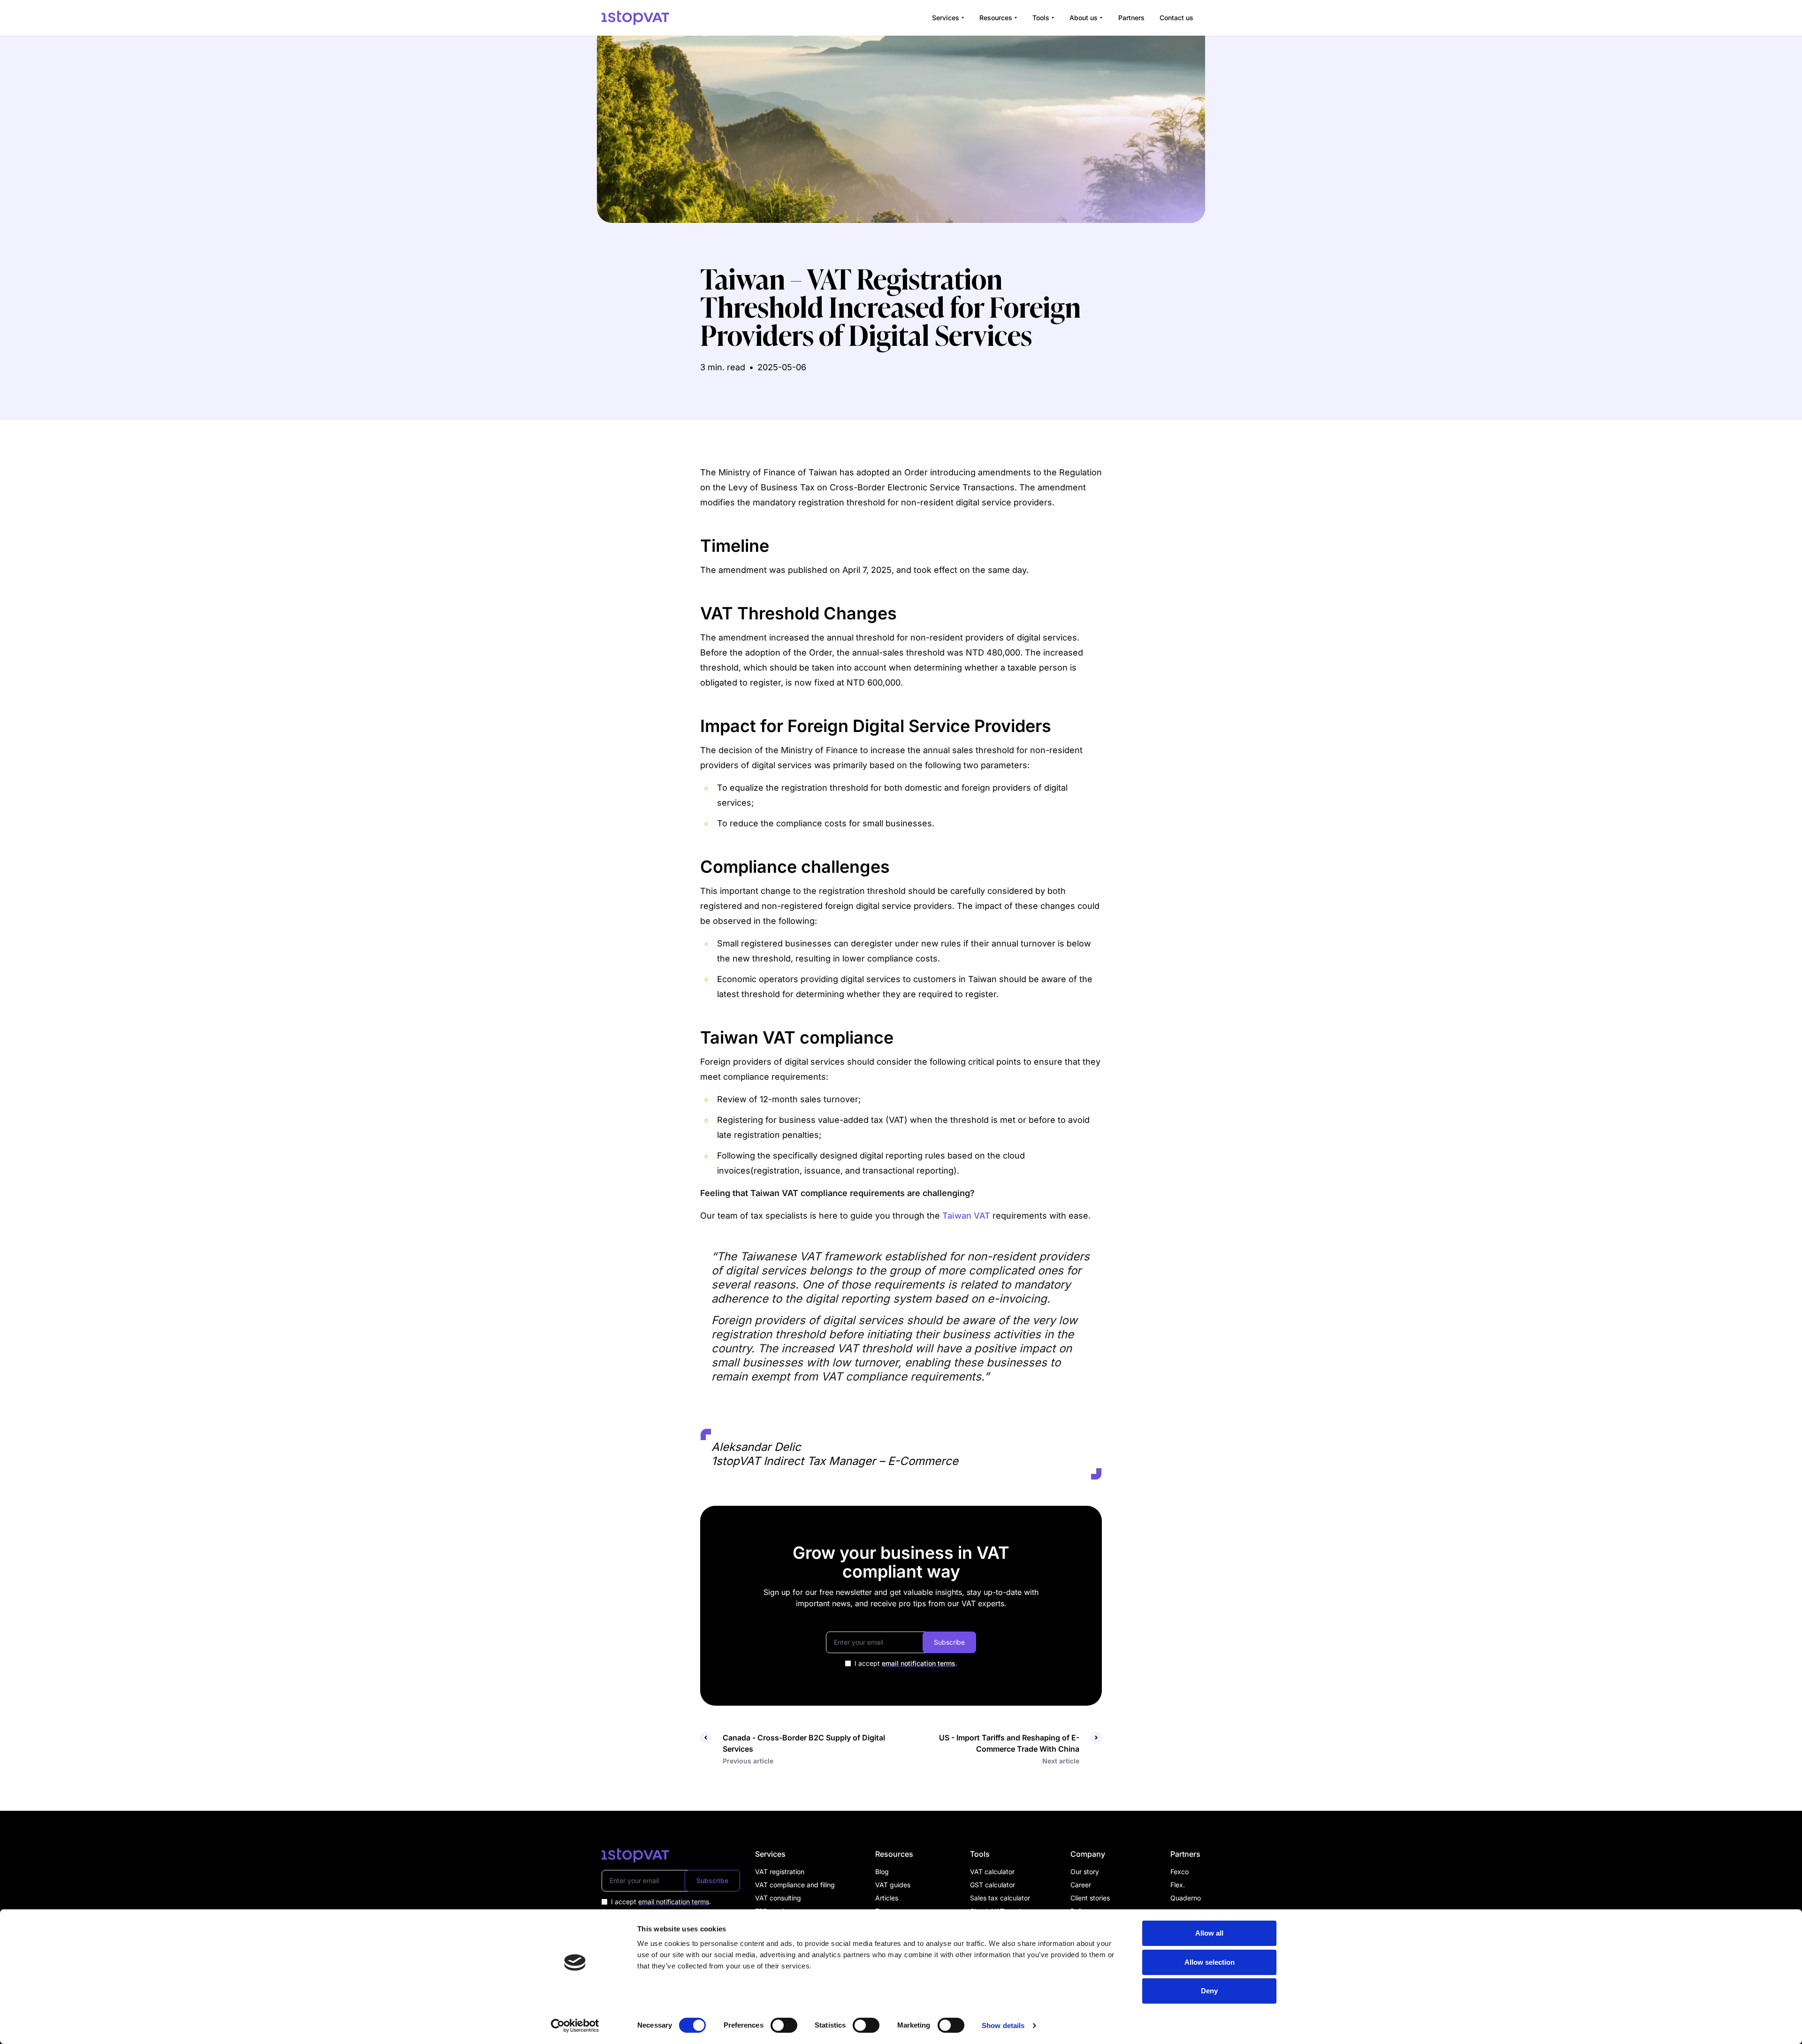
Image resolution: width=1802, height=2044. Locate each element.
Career (1081, 1885)
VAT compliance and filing (795, 1885)
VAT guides (893, 1885)
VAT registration (780, 1872)
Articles (887, 1898)
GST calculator (993, 1885)
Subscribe (949, 1642)
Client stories (1090, 1898)
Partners (1131, 18)
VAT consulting (778, 1898)
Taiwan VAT (965, 1216)
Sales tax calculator (1000, 1898)
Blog (882, 1872)
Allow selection (1210, 1962)
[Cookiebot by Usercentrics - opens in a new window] (575, 2026)
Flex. (1178, 1885)
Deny (1209, 1991)
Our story (1085, 1872)
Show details (1003, 2025)
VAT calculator (992, 1872)
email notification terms (919, 1663)
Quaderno (1186, 1898)
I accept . (906, 1663)
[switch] (784, 2025)
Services (946, 18)
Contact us (1176, 18)
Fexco (1180, 1872)
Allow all (1209, 1933)
